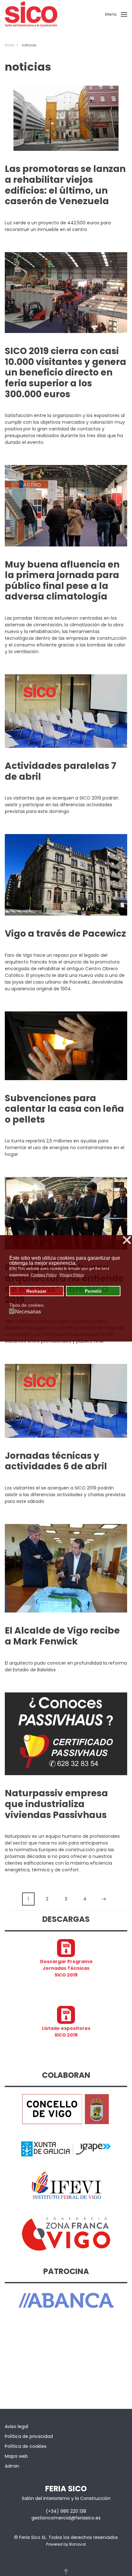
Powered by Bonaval (66, 2544)
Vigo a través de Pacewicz (65, 934)
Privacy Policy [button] (72, 1275)
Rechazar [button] (36, 1291)
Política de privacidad (29, 2436)
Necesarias (28, 1312)
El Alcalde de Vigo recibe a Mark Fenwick (62, 1636)
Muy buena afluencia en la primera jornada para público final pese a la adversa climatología (62, 581)
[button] (116, 14)
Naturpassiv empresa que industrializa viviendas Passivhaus (56, 1804)
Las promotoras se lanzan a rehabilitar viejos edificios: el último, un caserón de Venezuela (65, 185)
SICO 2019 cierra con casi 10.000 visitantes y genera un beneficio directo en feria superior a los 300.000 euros (66, 372)
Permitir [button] (93, 1291)
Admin (12, 2466)
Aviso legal (16, 2426)
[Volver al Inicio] (31, 14)
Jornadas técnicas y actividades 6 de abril (56, 1461)
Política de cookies (26, 2446)
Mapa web (16, 2456)
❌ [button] (127, 1240)
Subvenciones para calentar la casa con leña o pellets (64, 1109)
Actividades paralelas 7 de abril (61, 771)
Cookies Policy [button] (44, 1275)
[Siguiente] (104, 1899)
